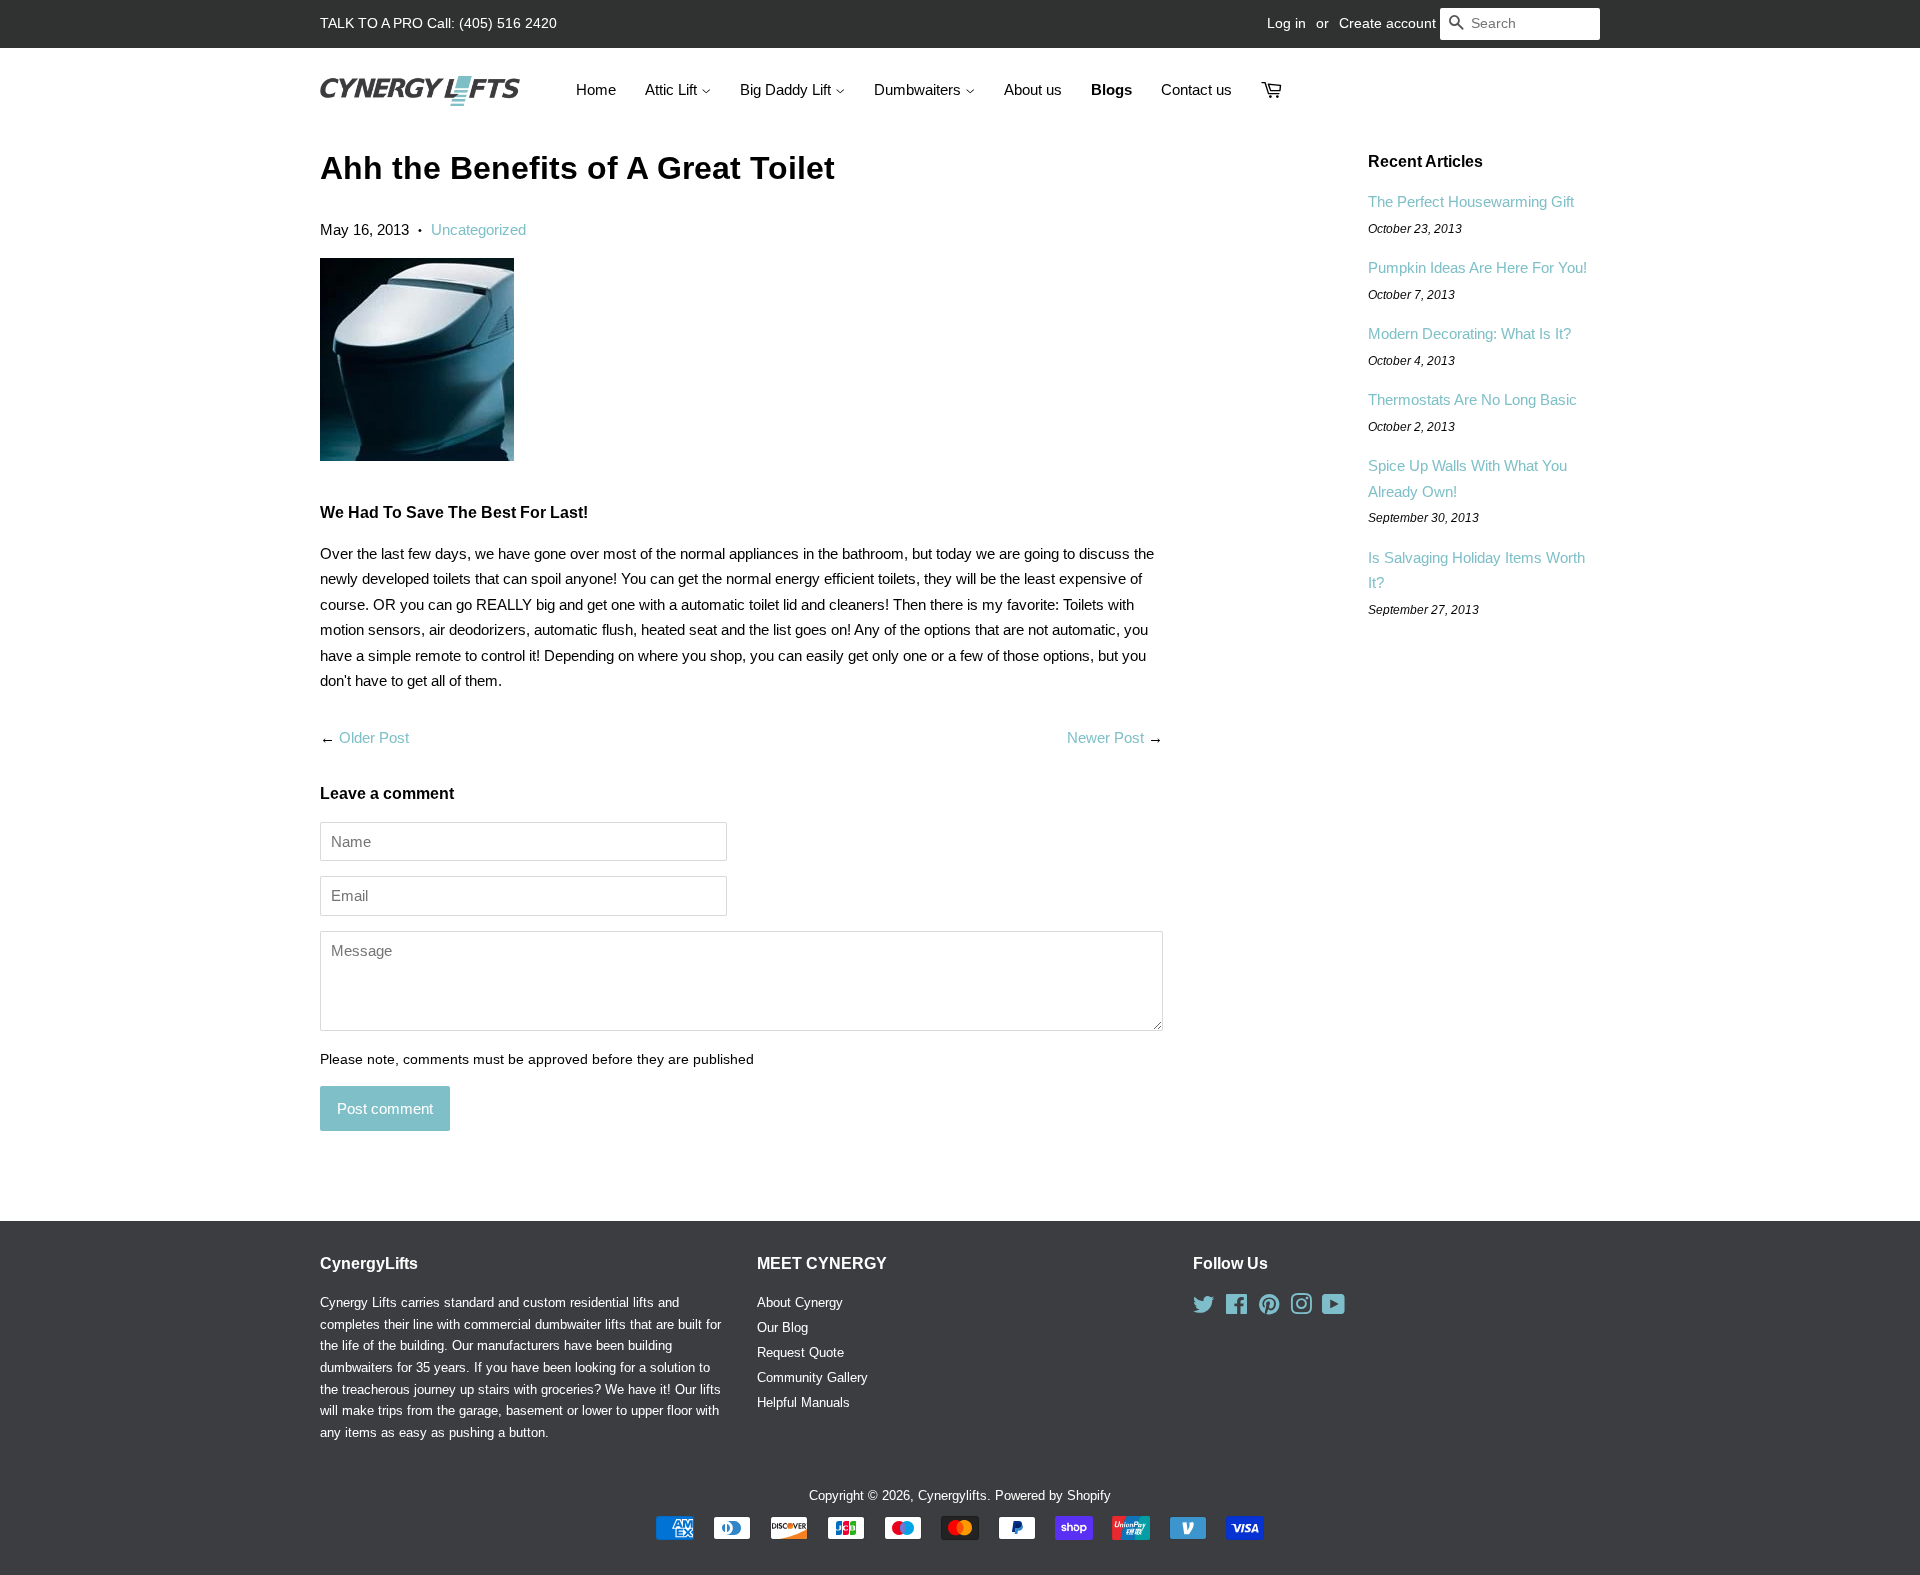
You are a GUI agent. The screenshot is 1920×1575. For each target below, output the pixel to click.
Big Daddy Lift (787, 89)
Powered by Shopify (1053, 1495)
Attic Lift (673, 89)
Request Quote (800, 1352)
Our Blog (782, 1327)
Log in (1286, 23)
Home (596, 89)
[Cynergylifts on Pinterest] (1269, 1308)
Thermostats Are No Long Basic (1472, 399)
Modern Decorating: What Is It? (1469, 333)
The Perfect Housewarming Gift (1471, 201)
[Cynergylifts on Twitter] (1204, 1308)
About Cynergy (800, 1302)
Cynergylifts (952, 1495)
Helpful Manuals (803, 1402)
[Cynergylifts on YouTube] (1333, 1308)
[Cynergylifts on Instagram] (1301, 1308)
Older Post (374, 737)
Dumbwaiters (919, 89)
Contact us (1196, 89)
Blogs (1111, 89)
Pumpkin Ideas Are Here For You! (1477, 267)
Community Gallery (812, 1377)
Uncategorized (478, 229)
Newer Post (1105, 737)
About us (1033, 89)
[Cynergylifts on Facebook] (1236, 1308)
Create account (1387, 23)
